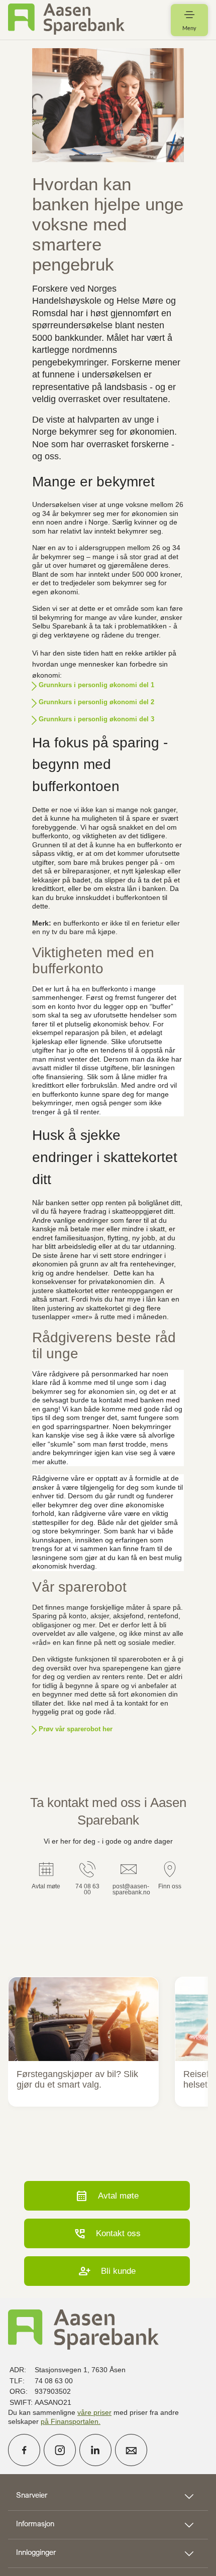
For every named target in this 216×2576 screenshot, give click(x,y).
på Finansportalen (70, 2421)
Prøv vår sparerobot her (76, 1729)
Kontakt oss (107, 2233)
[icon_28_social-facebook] (24, 2450)
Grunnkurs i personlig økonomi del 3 (96, 719)
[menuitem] (66, 20)
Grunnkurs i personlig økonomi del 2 (96, 702)
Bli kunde (107, 2271)
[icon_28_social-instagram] (60, 2450)
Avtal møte (107, 2196)
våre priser (94, 2412)
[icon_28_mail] (131, 2450)
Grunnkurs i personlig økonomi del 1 (96, 685)
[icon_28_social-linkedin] (95, 2450)
